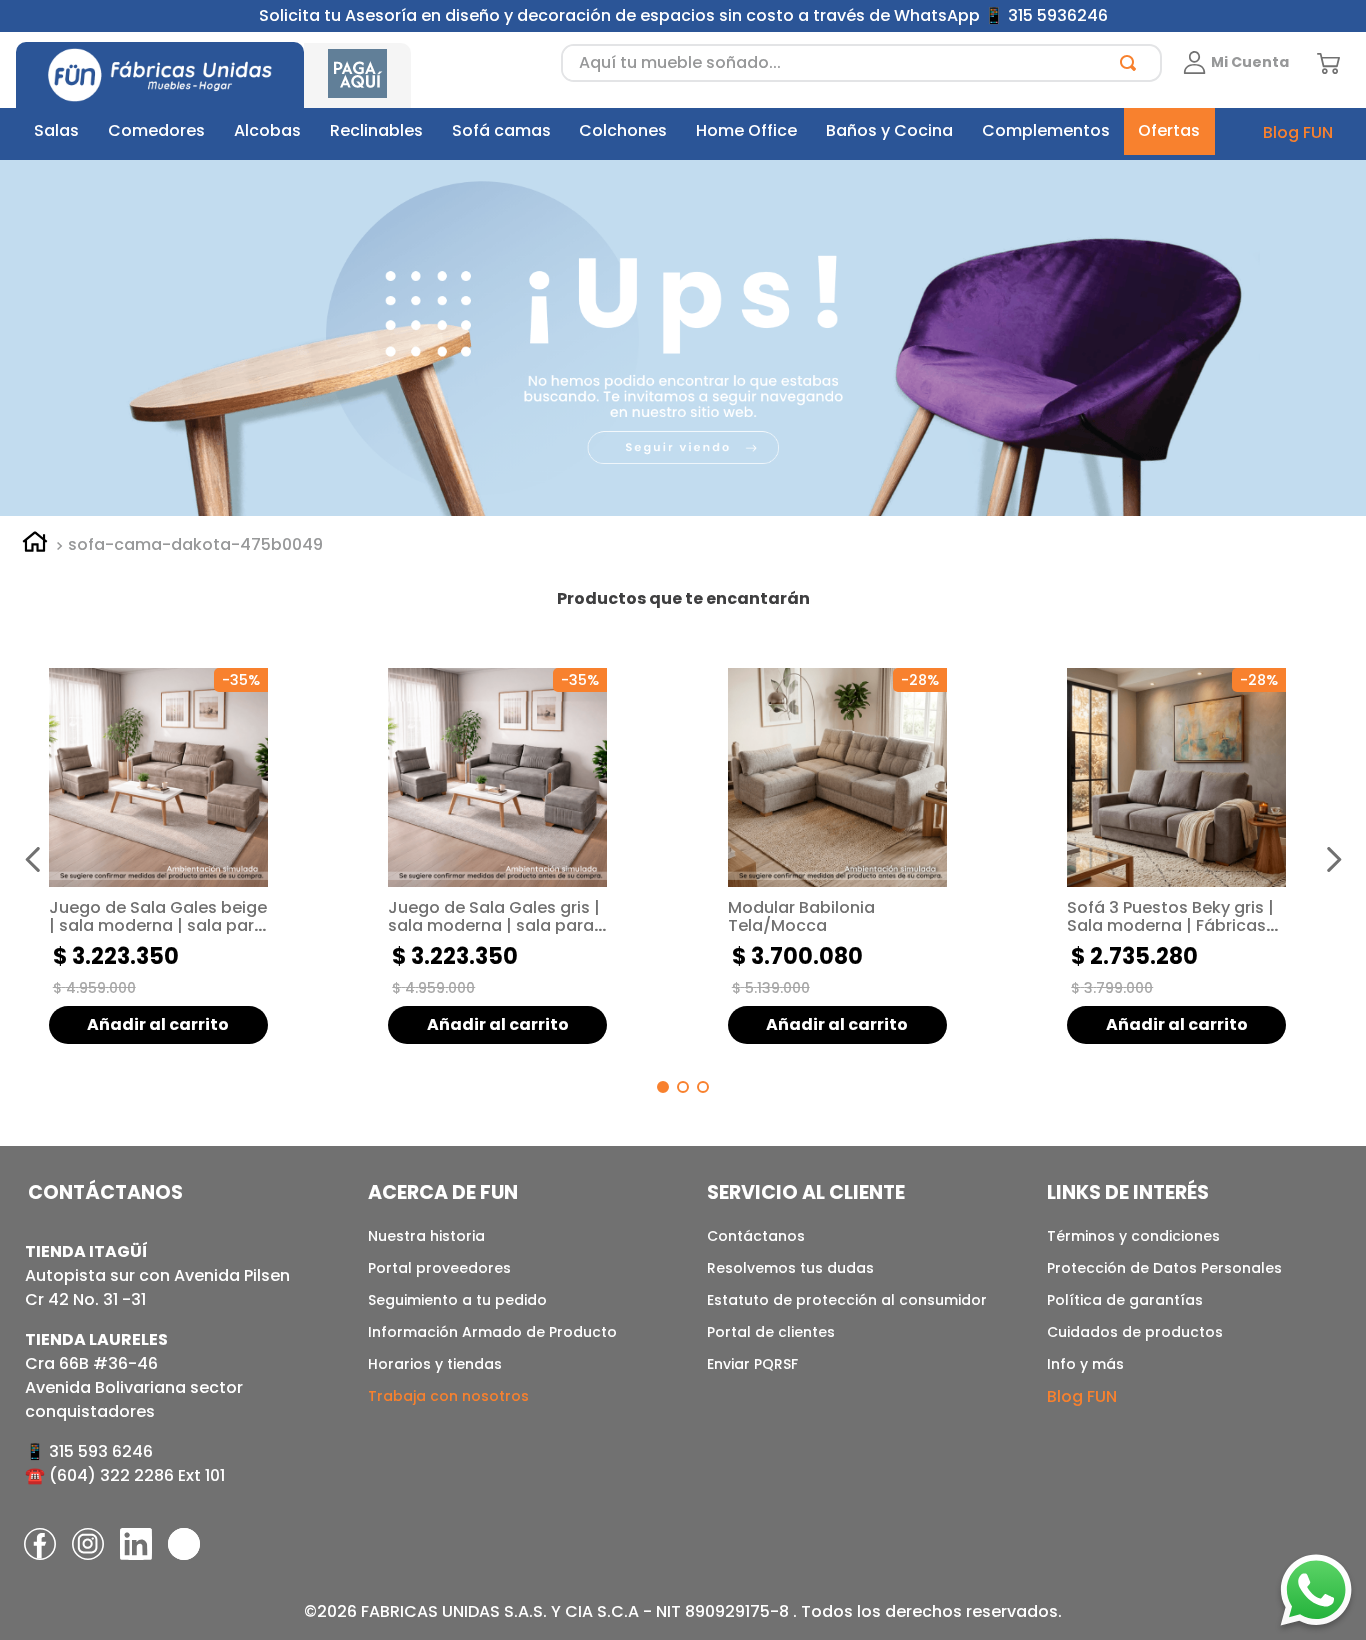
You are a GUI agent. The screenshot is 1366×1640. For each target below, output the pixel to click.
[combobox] (861, 63)
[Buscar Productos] (1132, 63)
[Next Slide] (1333, 860)
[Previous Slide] (33, 860)
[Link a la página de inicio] (35, 545)
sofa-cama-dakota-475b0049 (195, 545)
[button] (663, 1087)
